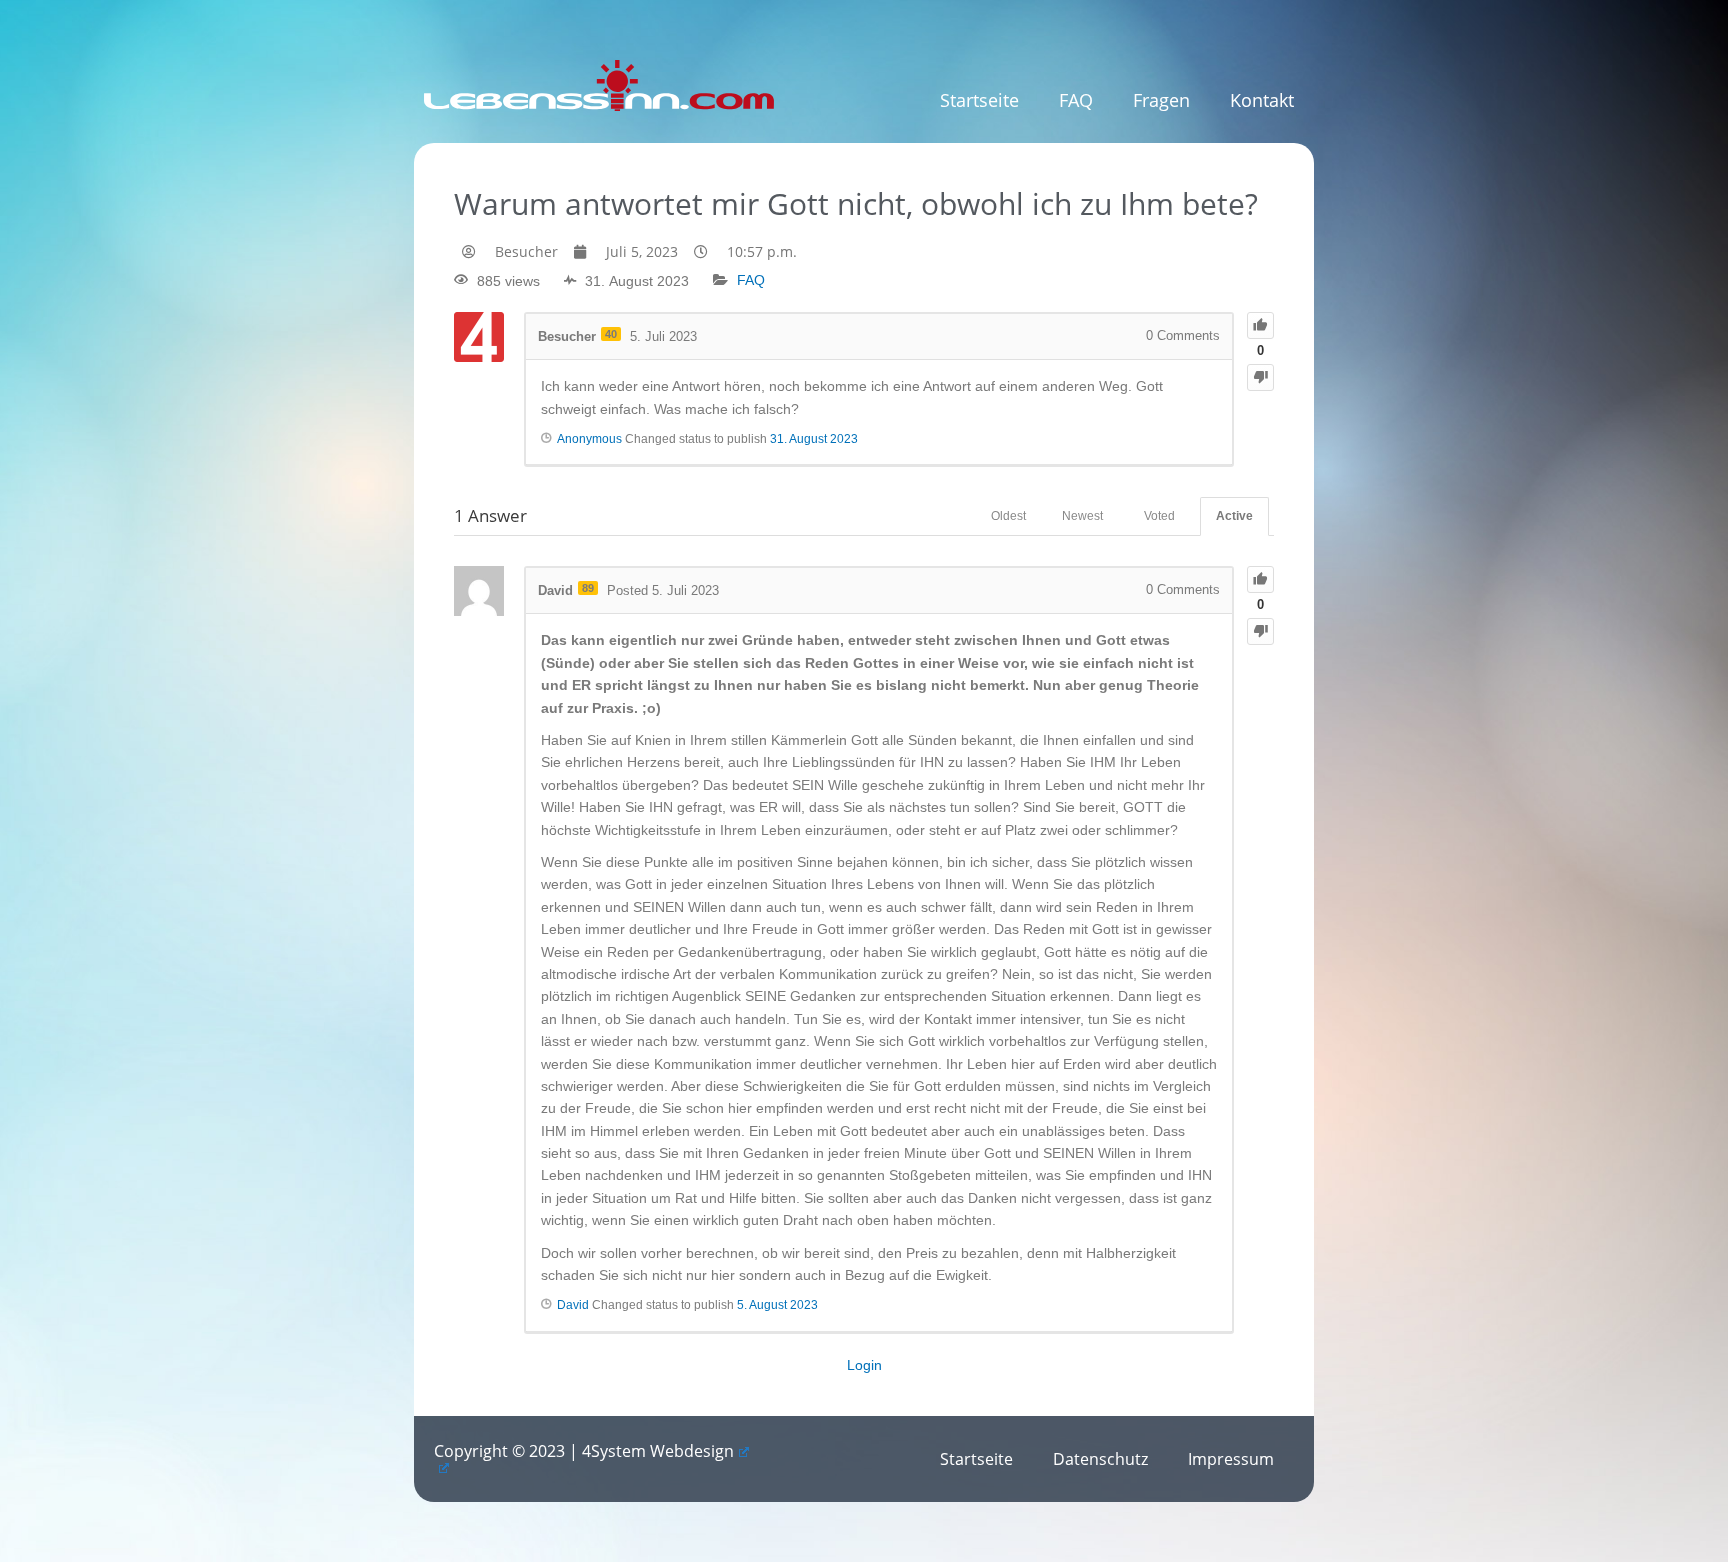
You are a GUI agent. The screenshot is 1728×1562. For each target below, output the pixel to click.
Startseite (979, 100)
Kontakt (1262, 100)
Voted (1159, 516)
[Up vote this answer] (1260, 579)
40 (611, 334)
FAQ (1076, 100)
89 (588, 588)
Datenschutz (1100, 1459)
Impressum (1231, 1459)
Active (1234, 516)
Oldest (1008, 516)
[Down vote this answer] (1260, 631)
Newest (1082, 516)
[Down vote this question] (1260, 377)
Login (864, 1365)
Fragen (1161, 100)
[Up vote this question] (1260, 325)
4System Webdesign (658, 1451)
